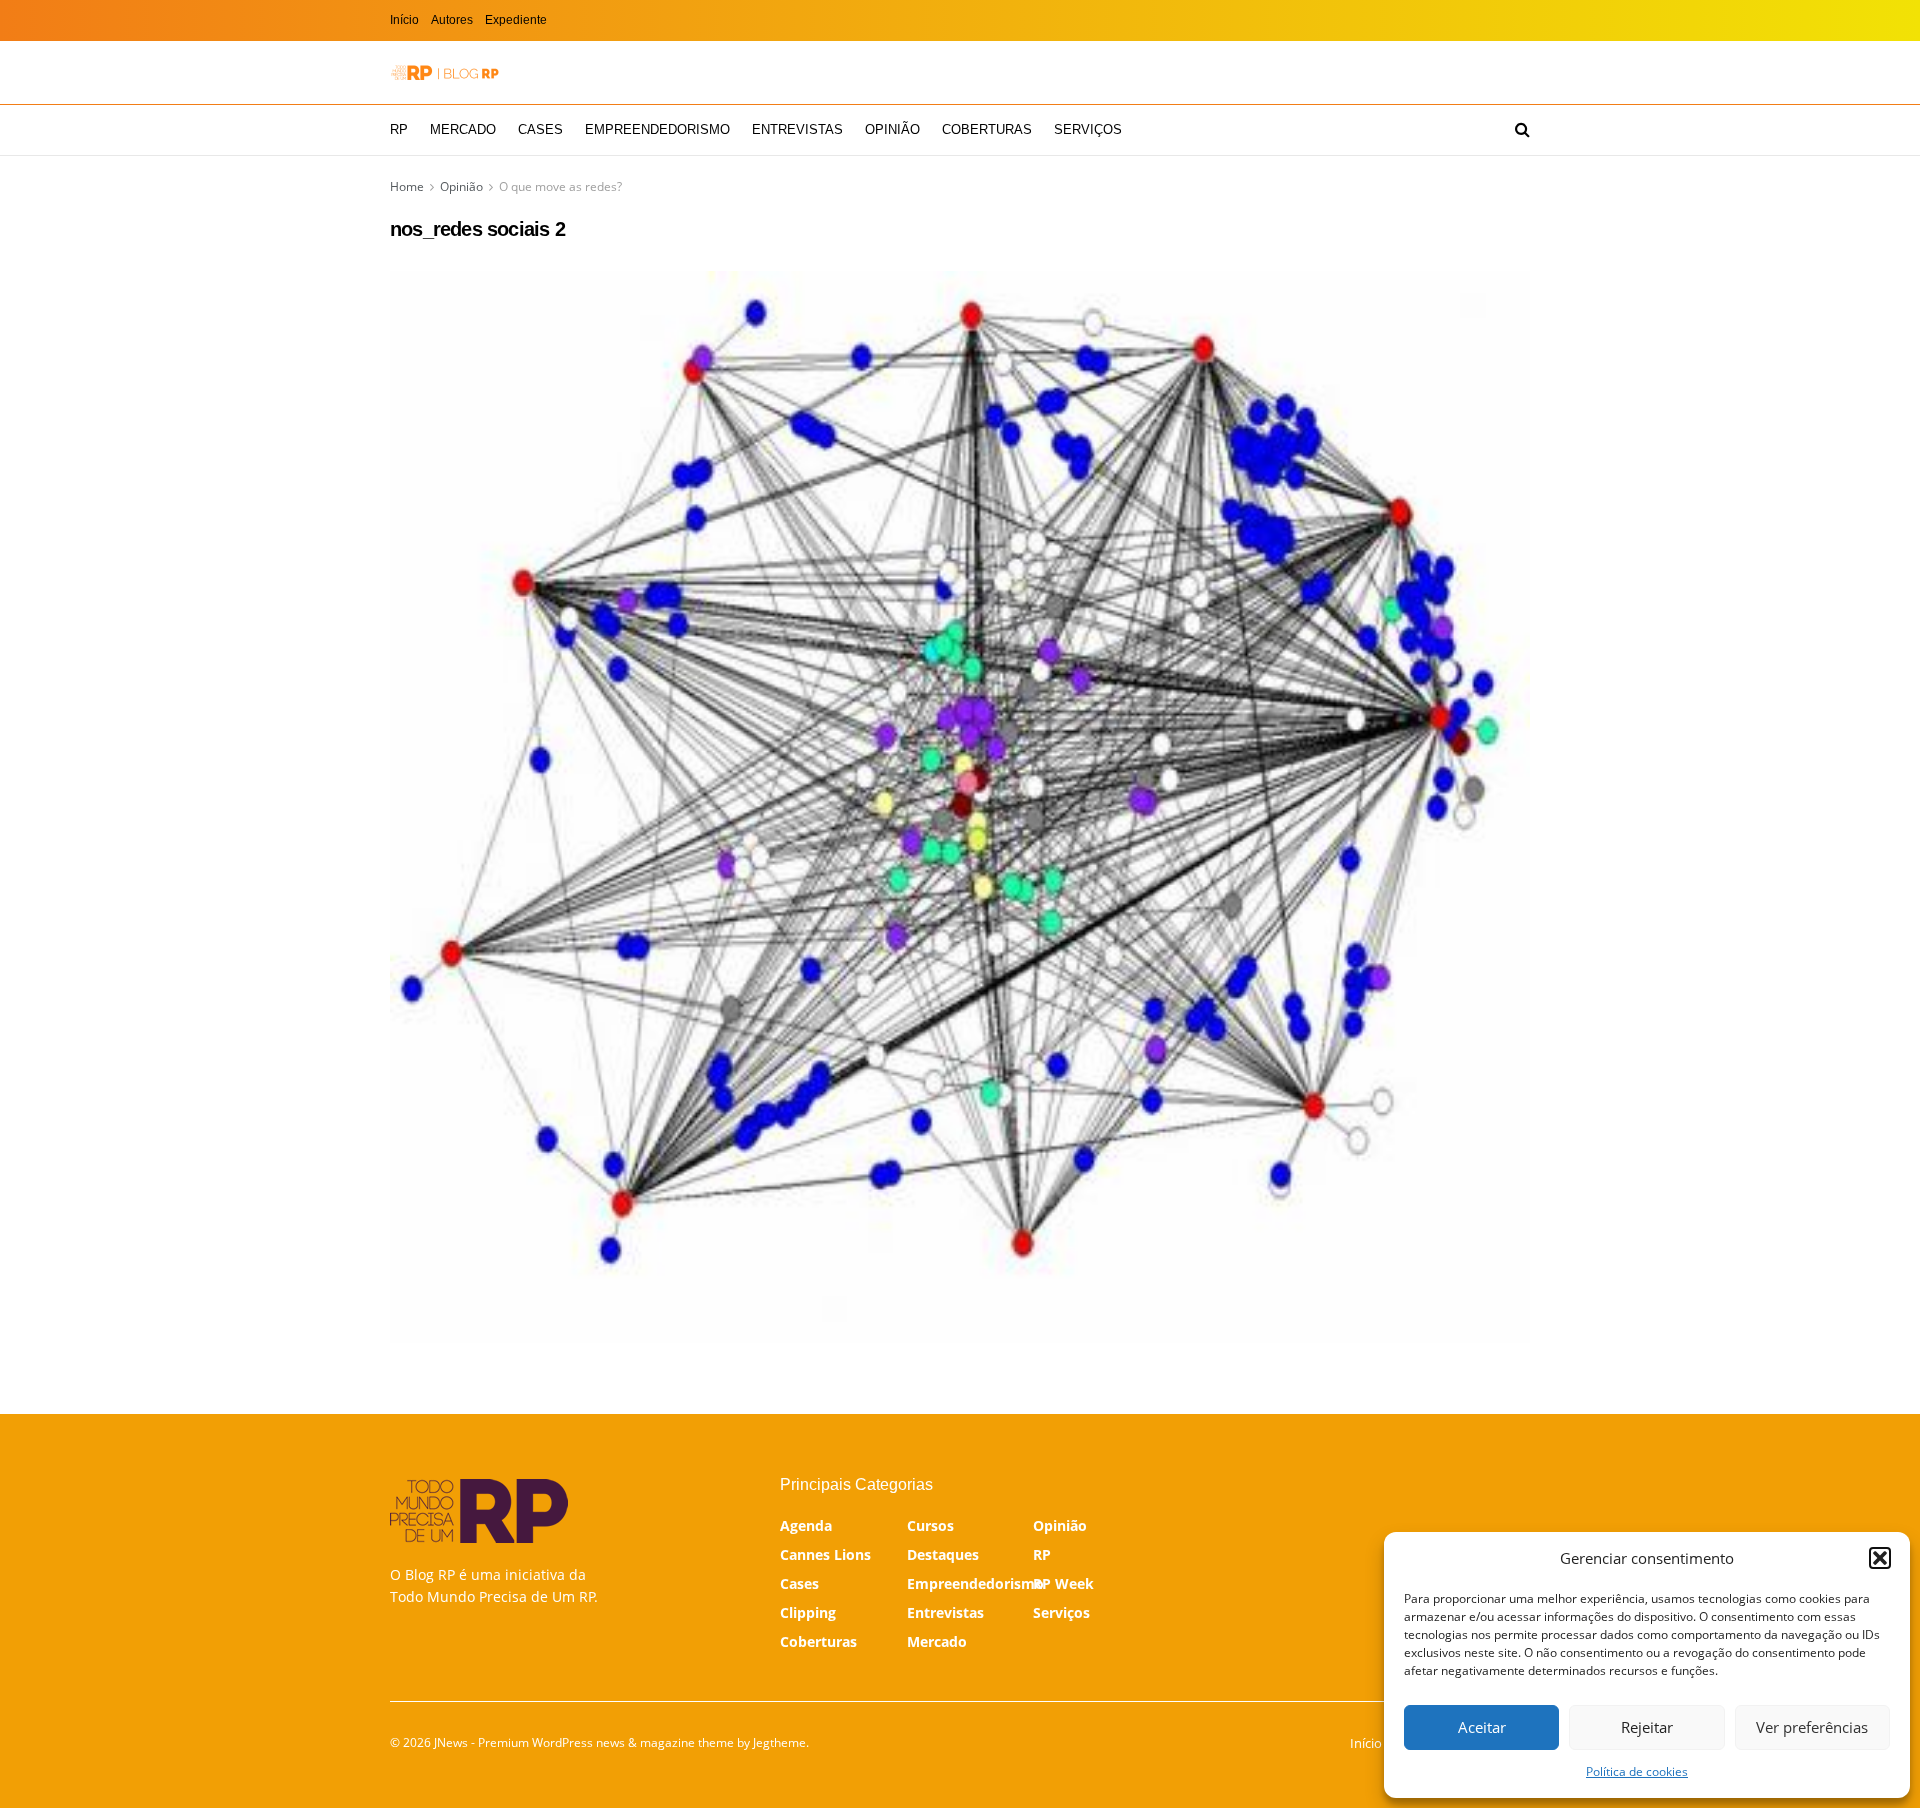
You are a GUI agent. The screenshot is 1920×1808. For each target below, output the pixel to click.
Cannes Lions (825, 1554)
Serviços (1088, 129)
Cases (540, 129)
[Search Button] (1522, 130)
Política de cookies (1637, 1771)
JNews (451, 1742)
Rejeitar (1647, 1727)
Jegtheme (779, 1742)
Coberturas (987, 129)
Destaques (943, 1554)
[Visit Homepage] (445, 72)
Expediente (516, 20)
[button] (1880, 1558)
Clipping (808, 1612)
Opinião (892, 129)
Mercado (463, 129)
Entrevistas (797, 129)
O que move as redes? (560, 186)
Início (404, 20)
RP (399, 129)
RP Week (1063, 1583)
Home (407, 186)
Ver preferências (1812, 1727)
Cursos (930, 1525)
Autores (452, 20)
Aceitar (1482, 1727)
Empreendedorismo (657, 129)
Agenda (806, 1525)
